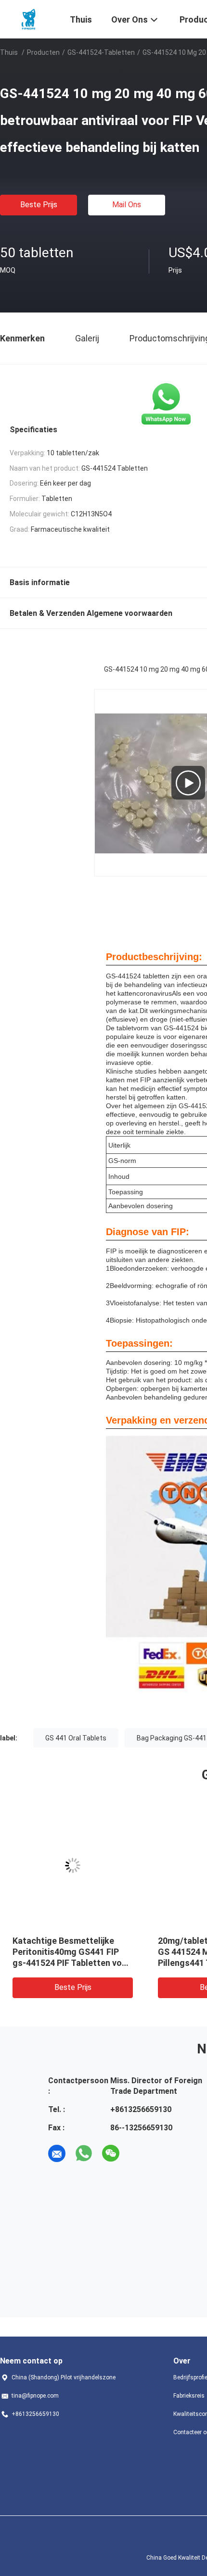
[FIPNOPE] (29, 18)
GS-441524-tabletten (101, 52)
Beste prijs (39, 205)
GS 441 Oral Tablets (76, 1738)
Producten (43, 52)
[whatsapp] (84, 2153)
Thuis (9, 52)
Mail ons (127, 205)
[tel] (138, 2153)
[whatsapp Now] (166, 404)
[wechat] (111, 2153)
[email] (57, 2153)
